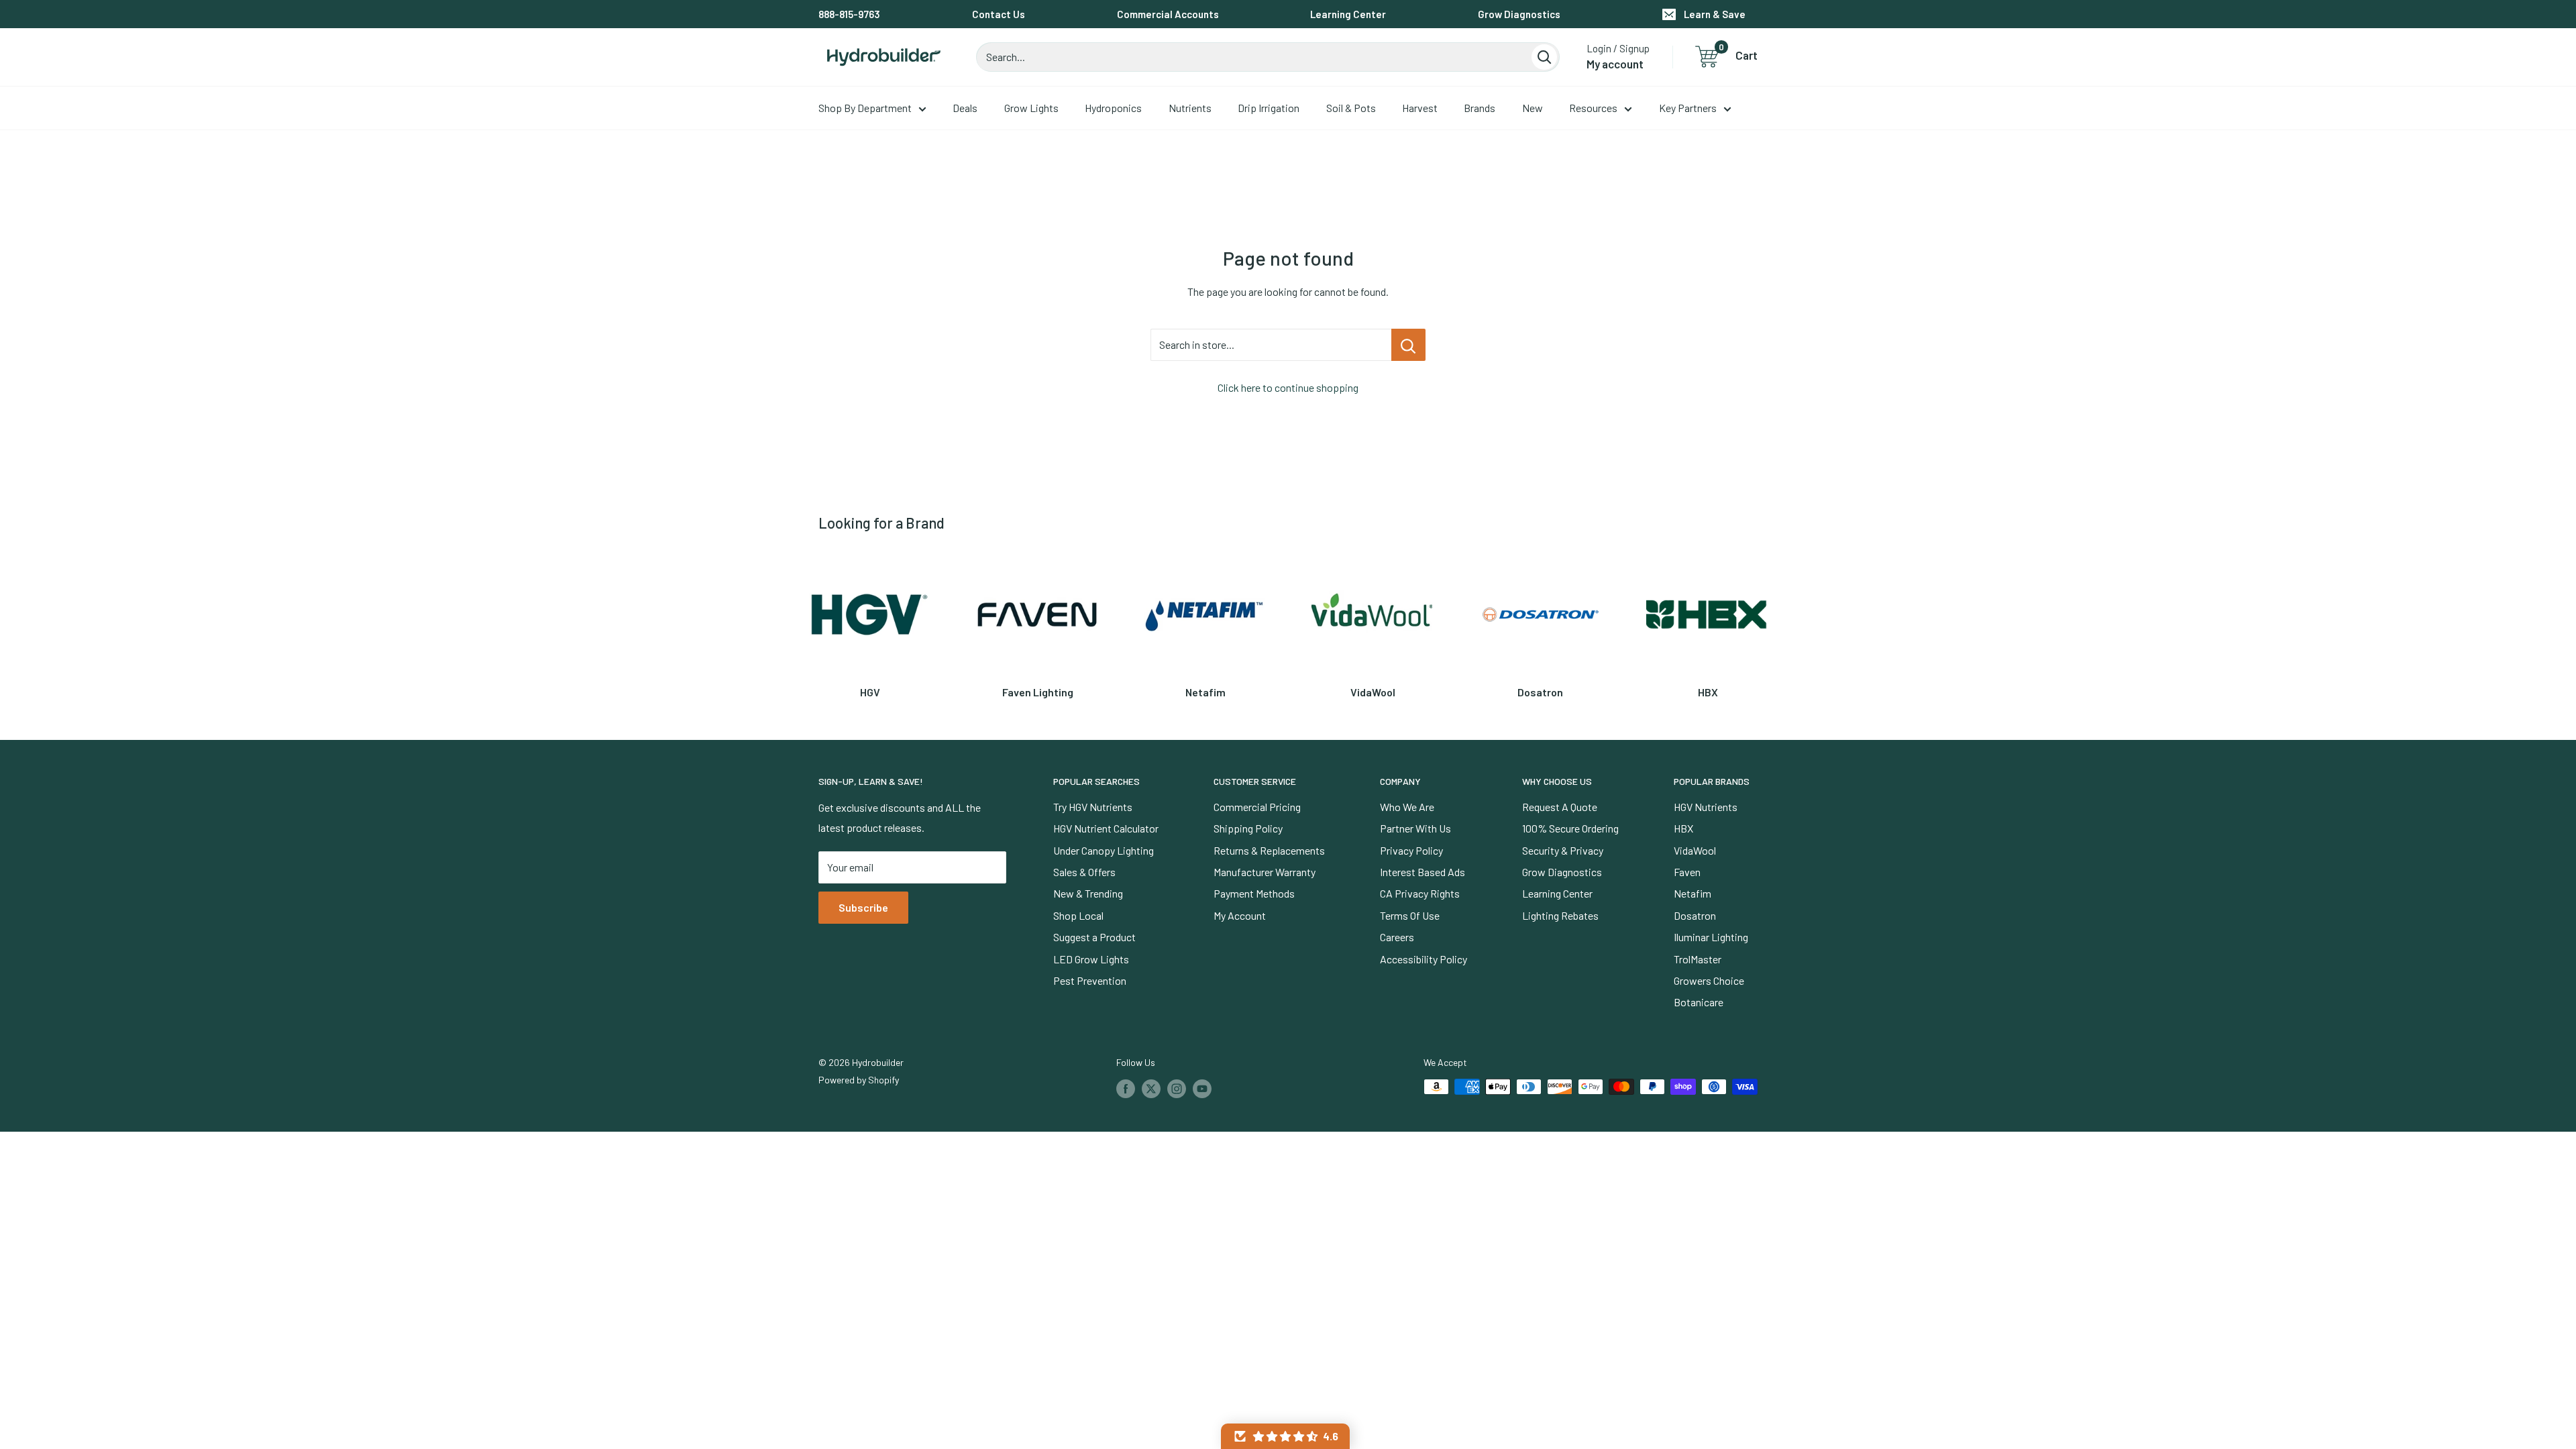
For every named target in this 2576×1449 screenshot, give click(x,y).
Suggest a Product (1094, 937)
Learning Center (1348, 14)
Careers (1397, 937)
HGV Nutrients (1706, 807)
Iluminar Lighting (1711, 937)
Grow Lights (1031, 108)
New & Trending (1088, 893)
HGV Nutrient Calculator (1106, 828)
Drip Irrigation (1269, 108)
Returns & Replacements (1269, 850)
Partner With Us (1415, 828)
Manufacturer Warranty (1265, 872)
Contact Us (999, 14)
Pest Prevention (1090, 980)
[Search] (1544, 57)
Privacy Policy (1411, 850)
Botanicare (1699, 1002)
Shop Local (1078, 915)
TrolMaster (1698, 959)
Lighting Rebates (1560, 915)
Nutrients (1190, 108)
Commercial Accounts (1168, 14)
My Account (1240, 915)
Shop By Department (865, 108)
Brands (1480, 108)
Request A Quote (1560, 807)
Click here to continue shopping (1288, 387)
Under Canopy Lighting (1104, 850)
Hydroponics (1113, 108)
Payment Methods (1254, 893)
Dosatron (1695, 915)
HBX (1683, 828)
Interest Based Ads (1423, 872)
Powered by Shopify (859, 1080)
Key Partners (1688, 108)
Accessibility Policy (1424, 959)
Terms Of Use (1410, 915)
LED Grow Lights (1091, 959)
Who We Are (1407, 807)
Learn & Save (1715, 14)
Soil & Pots (1351, 108)
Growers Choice (1709, 980)
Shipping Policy (1248, 828)
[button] (1285, 1436)
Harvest (1420, 108)
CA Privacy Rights (1420, 893)
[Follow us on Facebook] (1126, 1088)
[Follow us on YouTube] (1202, 1088)
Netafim (1693, 893)
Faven (1687, 872)
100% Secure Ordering (1570, 828)
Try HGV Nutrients (1093, 807)
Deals (965, 108)
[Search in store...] (1408, 345)
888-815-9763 (849, 14)
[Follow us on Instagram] (1177, 1088)
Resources (1593, 108)
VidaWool (1695, 850)
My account (1615, 64)
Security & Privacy (1563, 850)
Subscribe (863, 907)
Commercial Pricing (1257, 807)
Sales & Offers (1084, 872)
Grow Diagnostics (1519, 14)
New (1533, 108)
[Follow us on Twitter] (1151, 1088)
